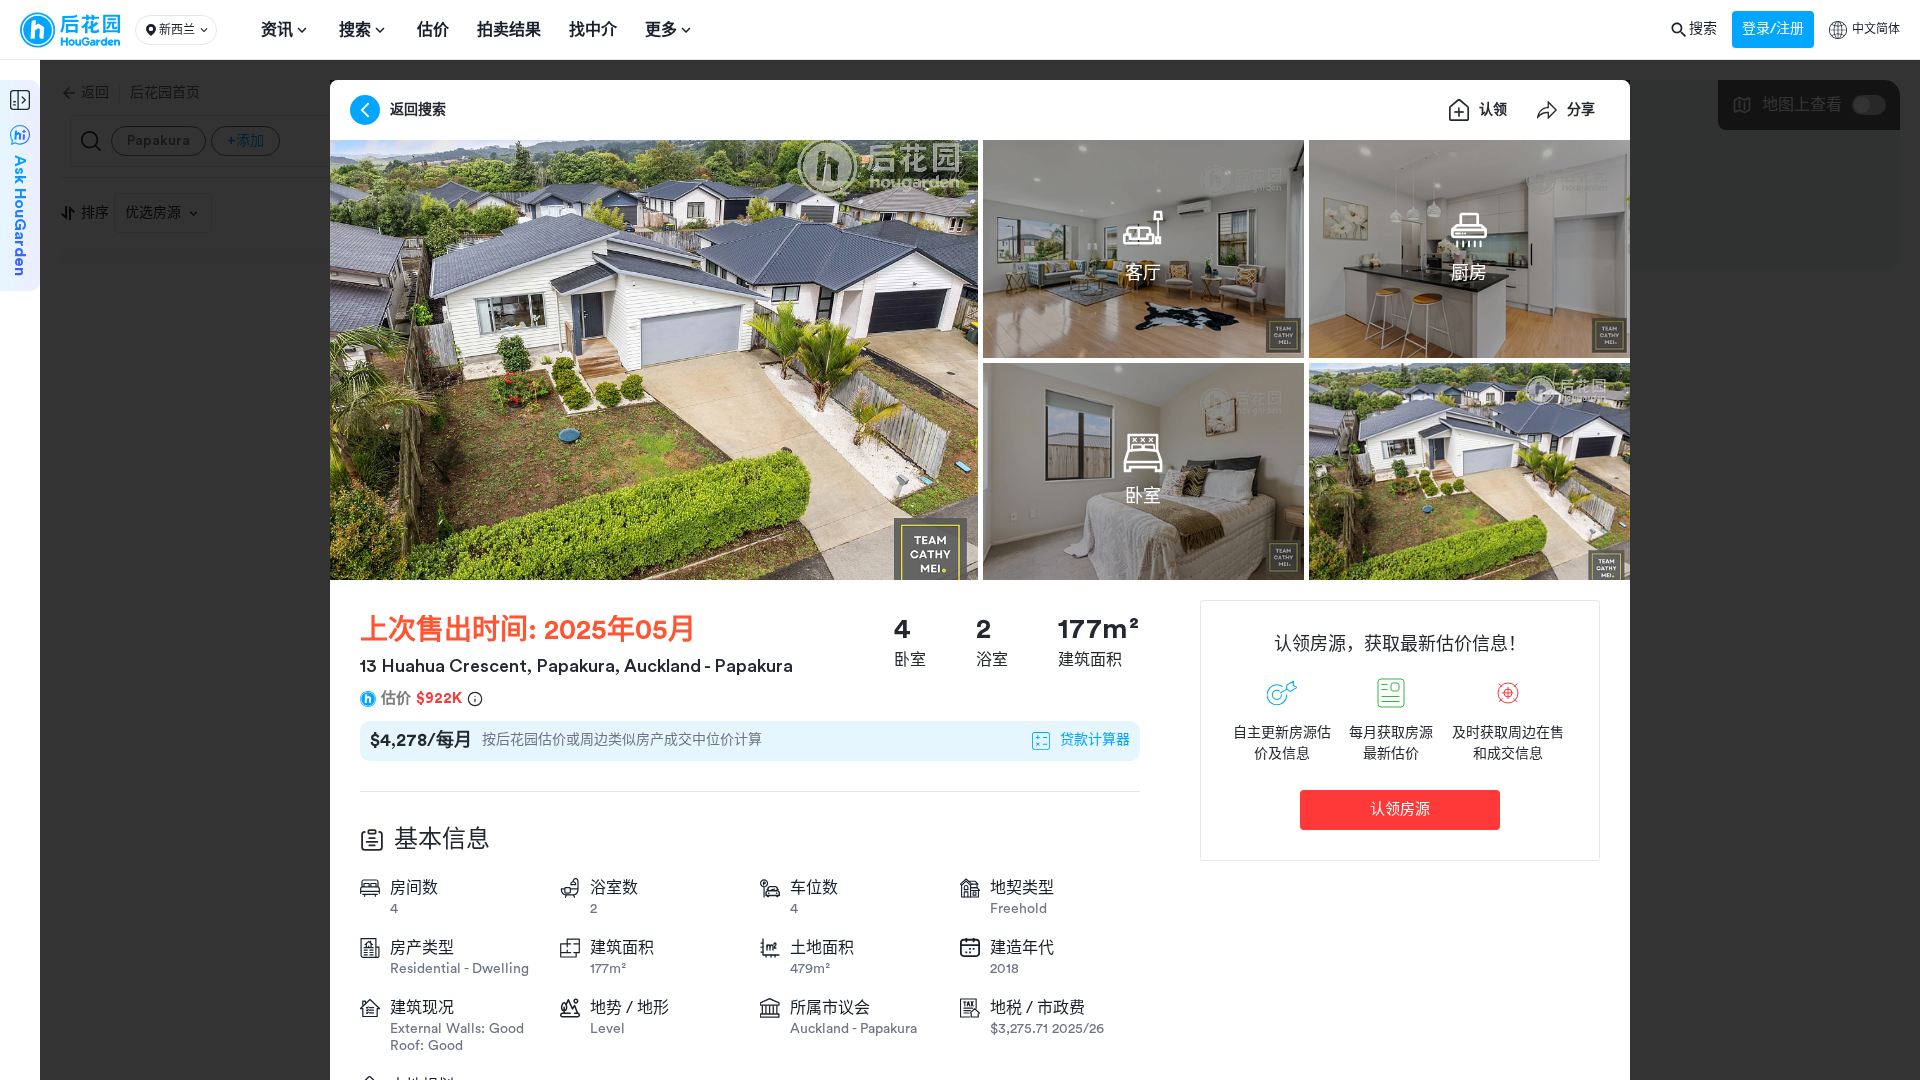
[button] (176, 30)
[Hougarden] (70, 30)
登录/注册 (1773, 29)
